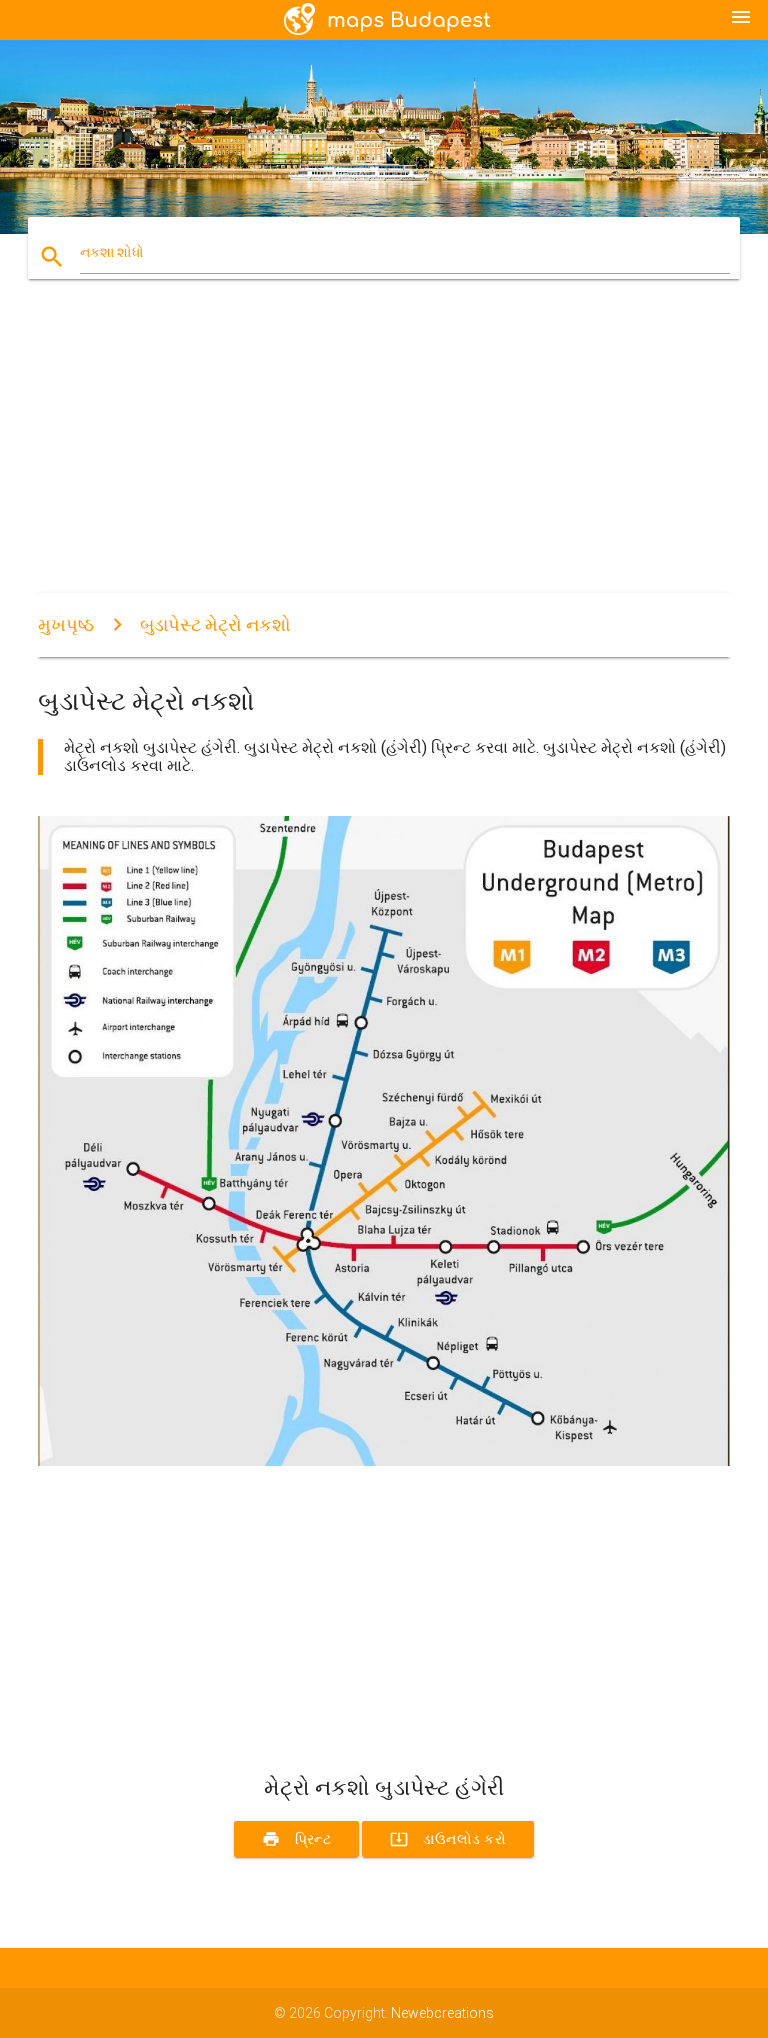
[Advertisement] (383, 453)
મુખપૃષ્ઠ (66, 624)
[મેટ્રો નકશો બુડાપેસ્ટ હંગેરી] (383, 1461)
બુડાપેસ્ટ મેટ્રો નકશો (215, 624)
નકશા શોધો (112, 252)
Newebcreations (442, 2013)
